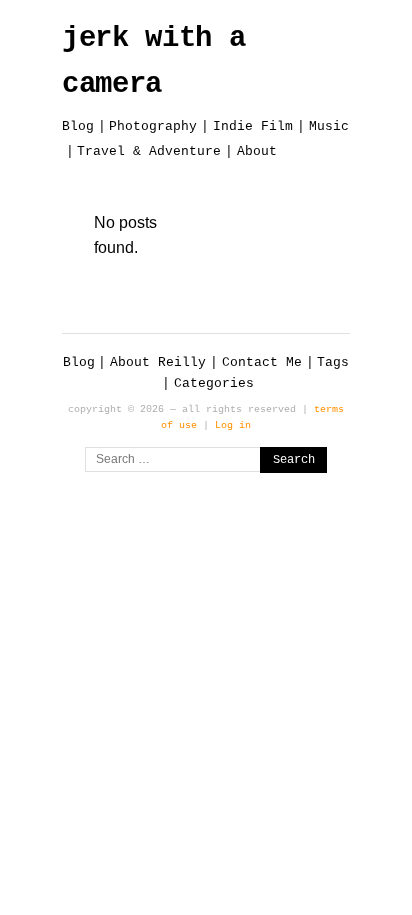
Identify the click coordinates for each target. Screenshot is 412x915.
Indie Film (253, 126)
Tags (333, 362)
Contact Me (262, 362)
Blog (78, 126)
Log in (233, 425)
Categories (214, 383)
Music (329, 126)
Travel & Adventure (149, 151)
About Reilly (158, 362)
